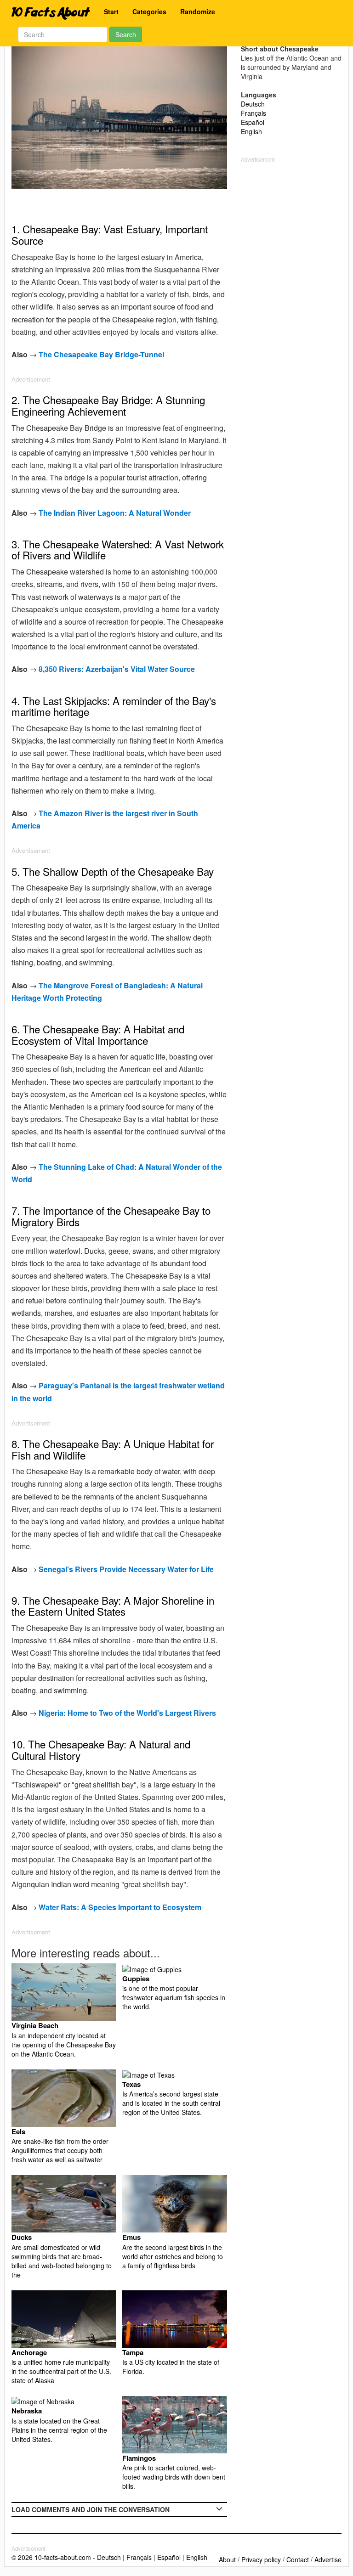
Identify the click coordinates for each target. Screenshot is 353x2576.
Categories (149, 11)
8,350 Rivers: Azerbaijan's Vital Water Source (117, 669)
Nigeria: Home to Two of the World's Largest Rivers (127, 1713)
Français (253, 113)
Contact (298, 2559)
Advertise (328, 2559)
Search (126, 34)
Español (253, 122)
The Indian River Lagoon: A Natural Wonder (115, 513)
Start (111, 11)
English (251, 131)
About (227, 2559)
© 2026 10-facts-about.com (51, 2557)
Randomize (198, 11)
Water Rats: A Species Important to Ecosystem (120, 1907)
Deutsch (253, 104)
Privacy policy (261, 2559)
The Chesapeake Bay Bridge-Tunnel (101, 354)
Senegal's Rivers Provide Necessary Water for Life (126, 1569)
